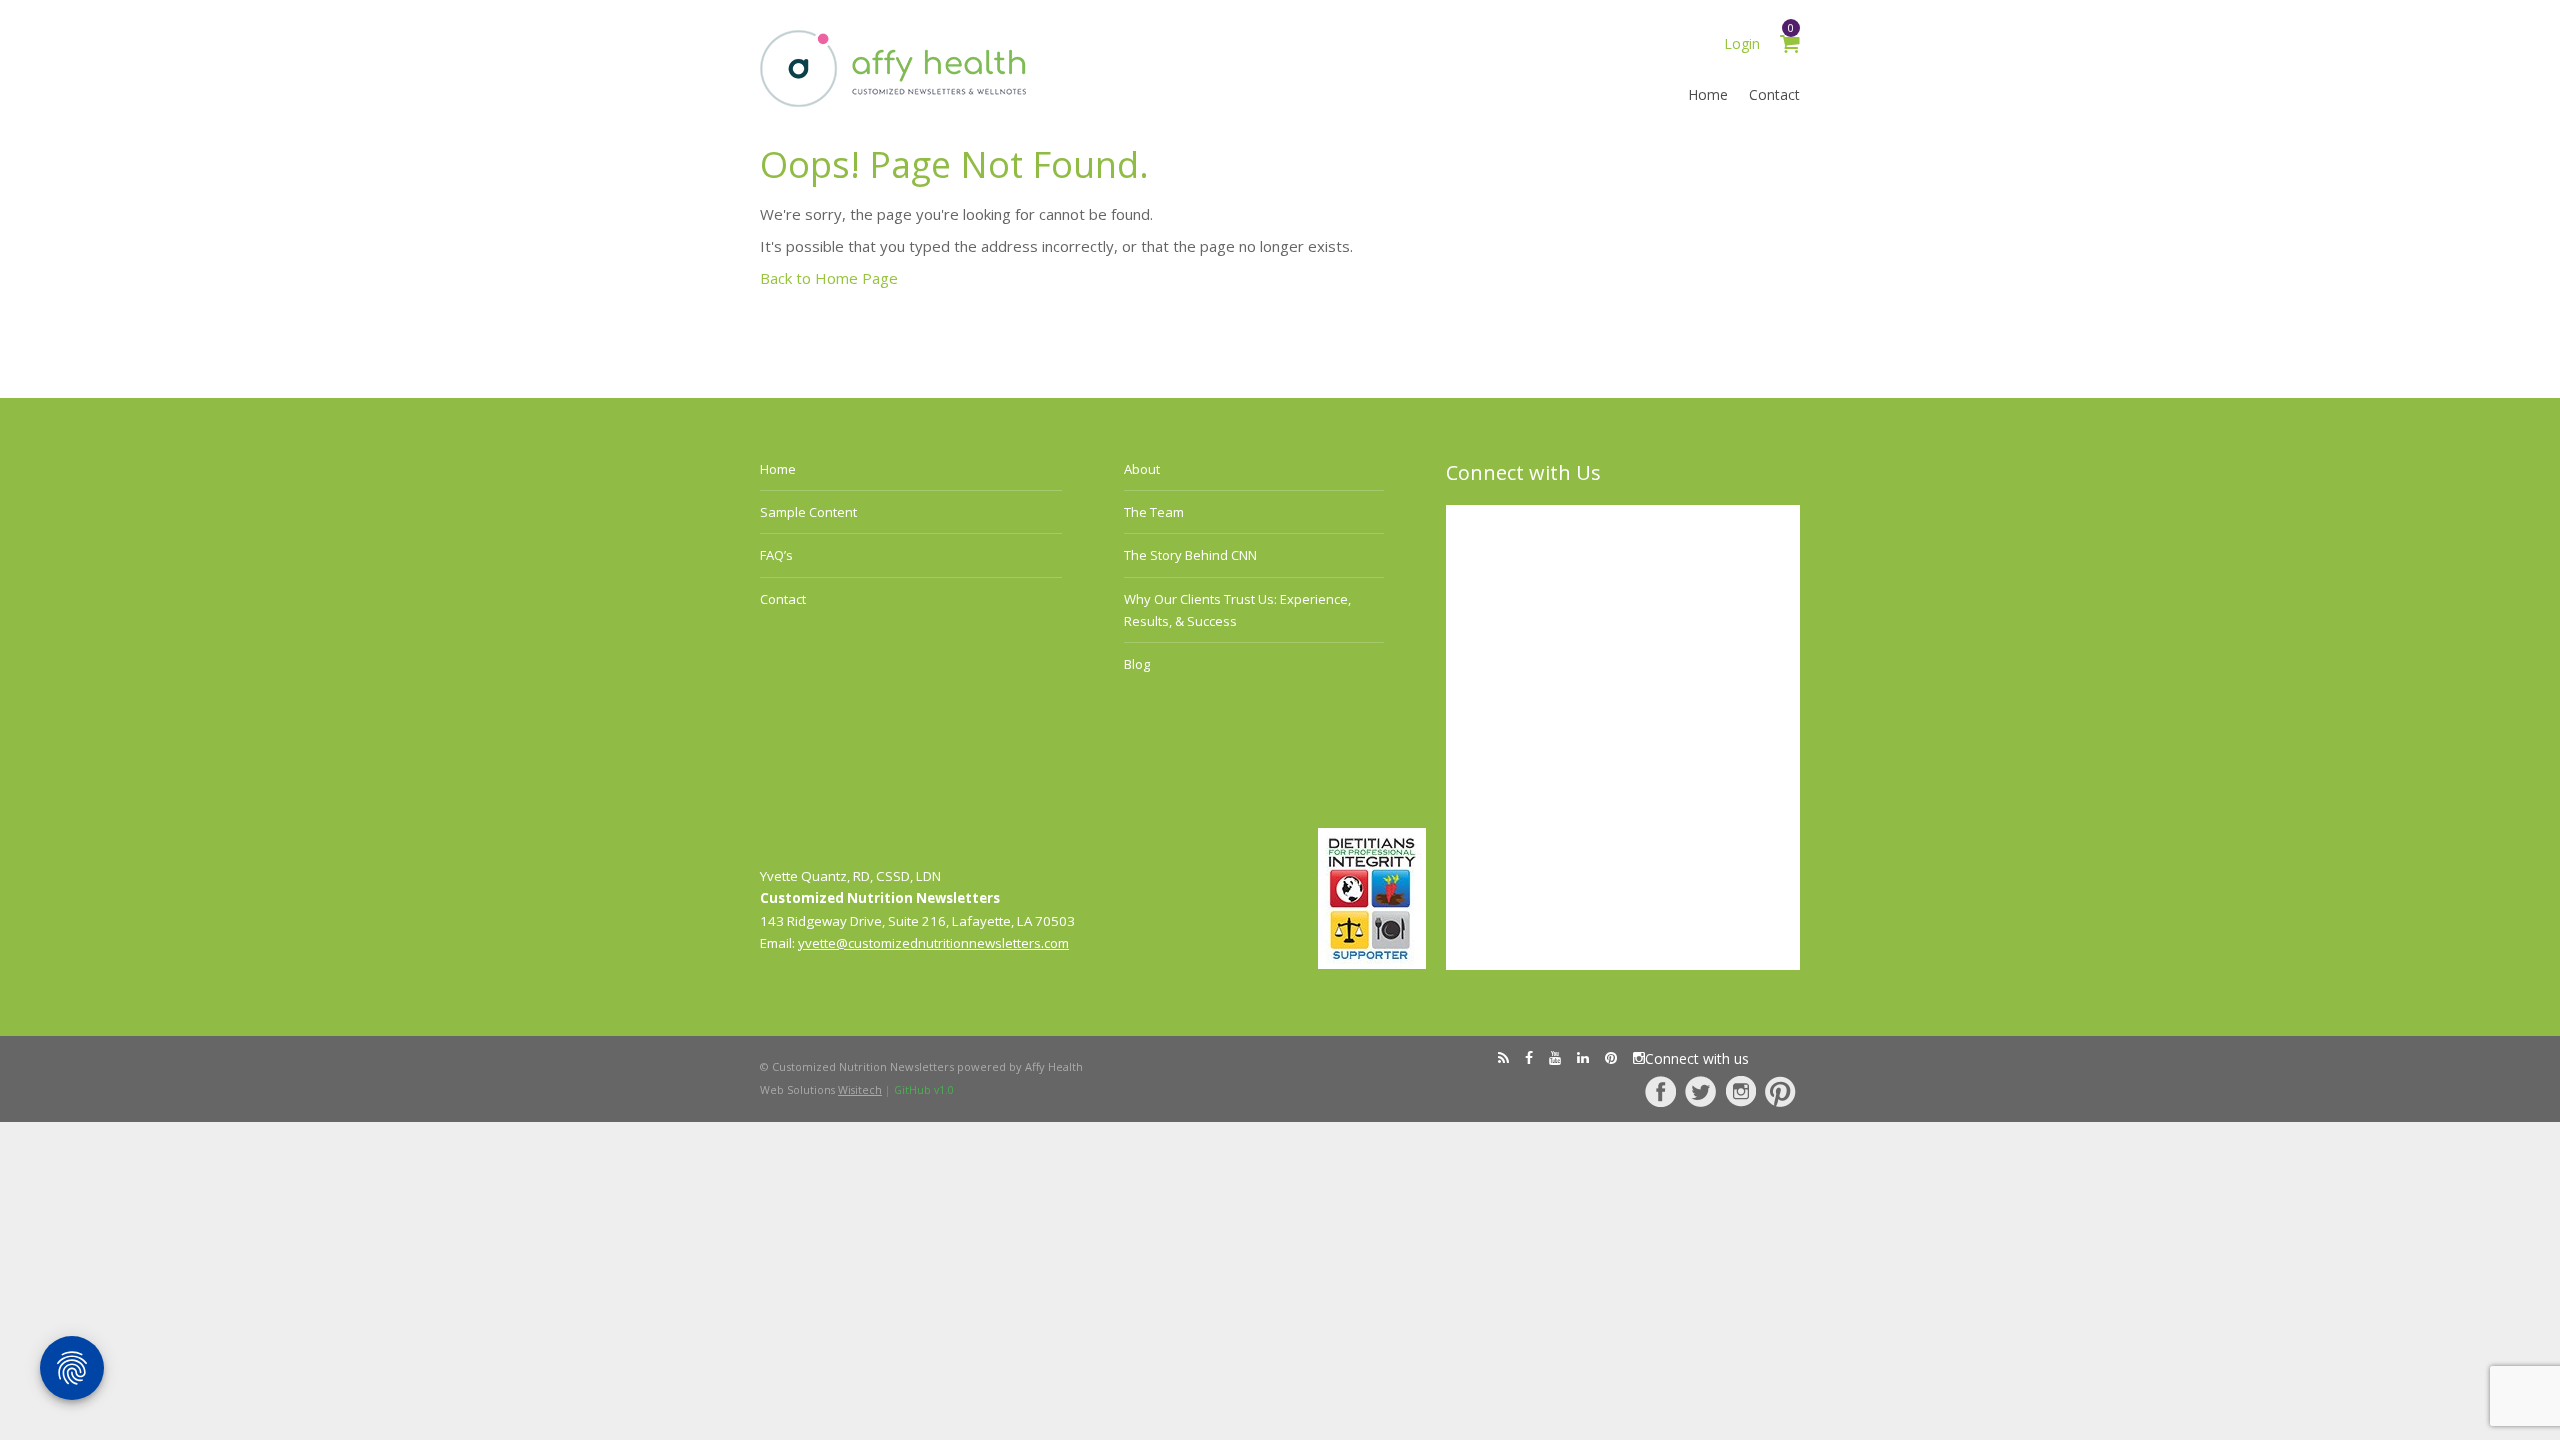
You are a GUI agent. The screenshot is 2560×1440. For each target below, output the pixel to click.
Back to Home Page (829, 278)
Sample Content (808, 512)
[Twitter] (1700, 1091)
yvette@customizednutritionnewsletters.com (933, 943)
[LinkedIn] (1583, 1058)
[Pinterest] (1780, 1091)
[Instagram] (1740, 1091)
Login (1742, 43)
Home (1708, 94)
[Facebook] (1660, 1091)
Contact (1774, 94)
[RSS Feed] (1503, 1058)
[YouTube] (1555, 1058)
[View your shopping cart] (1790, 46)
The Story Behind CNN (1190, 555)
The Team (1154, 512)
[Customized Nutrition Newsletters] (894, 102)
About (1142, 469)
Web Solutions (821, 1090)
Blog (1137, 664)
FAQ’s (776, 555)
